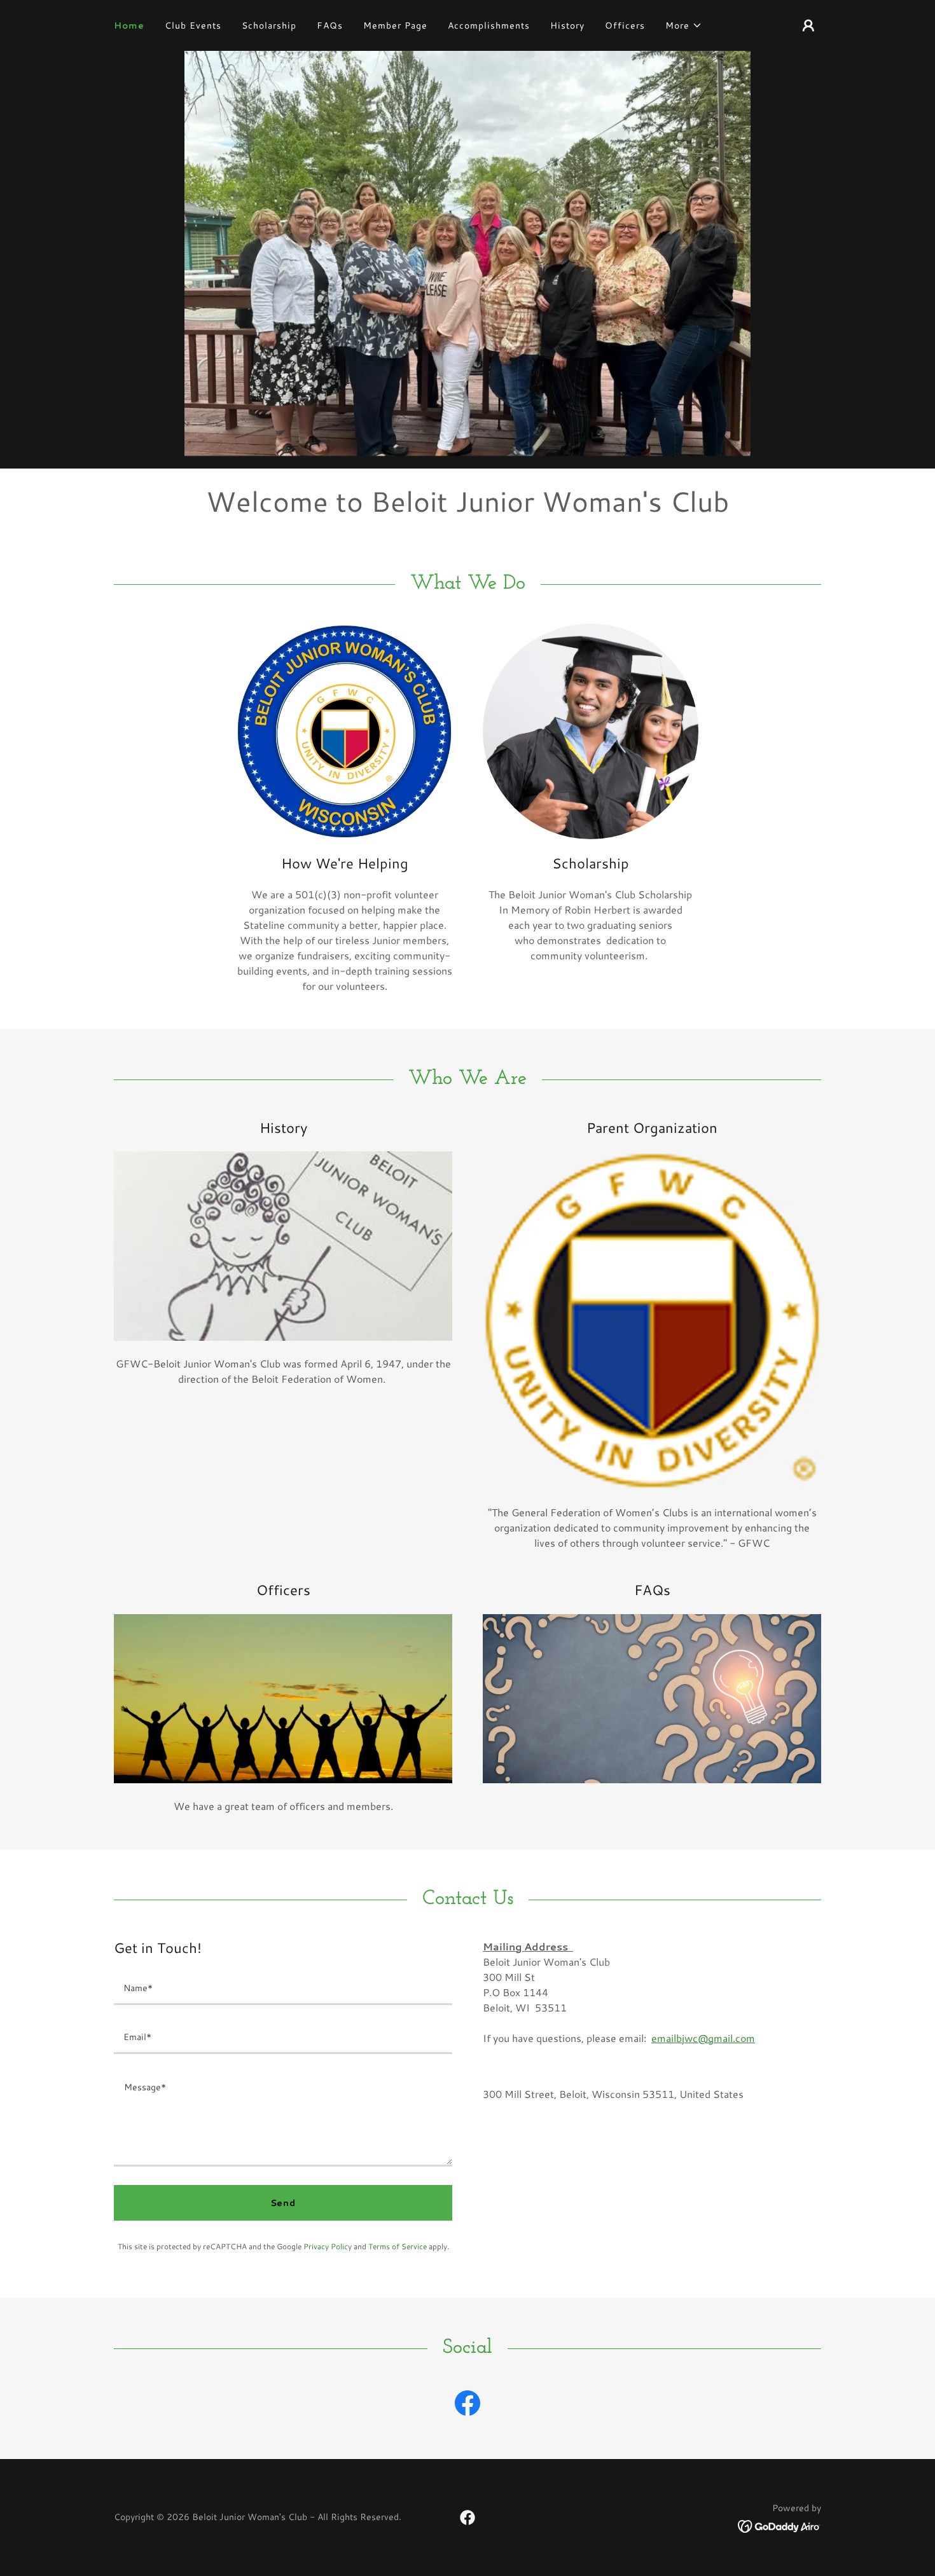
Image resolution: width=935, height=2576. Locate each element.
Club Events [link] (193, 25)
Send (283, 2203)
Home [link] (129, 25)
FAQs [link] (330, 25)
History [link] (567, 25)
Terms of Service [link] (398, 2246)
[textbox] (283, 1988)
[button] (684, 25)
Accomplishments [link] (489, 25)
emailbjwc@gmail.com (703, 2038)
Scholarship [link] (269, 25)
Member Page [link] (395, 25)
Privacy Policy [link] (328, 2246)
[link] (468, 2406)
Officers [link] (625, 25)
